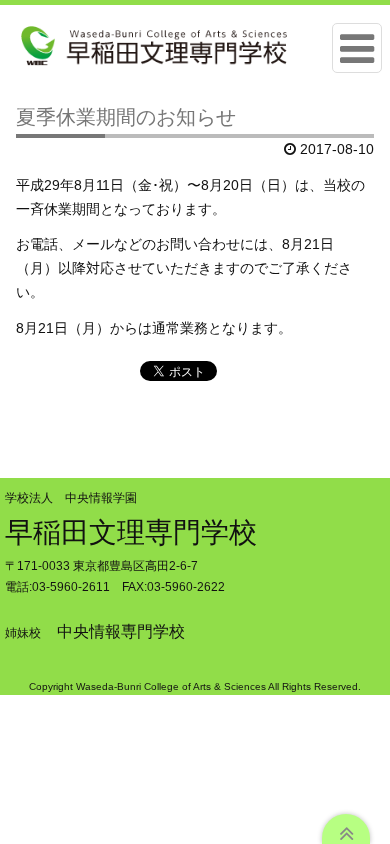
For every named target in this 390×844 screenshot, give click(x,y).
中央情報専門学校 (121, 631)
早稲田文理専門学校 (131, 532)
